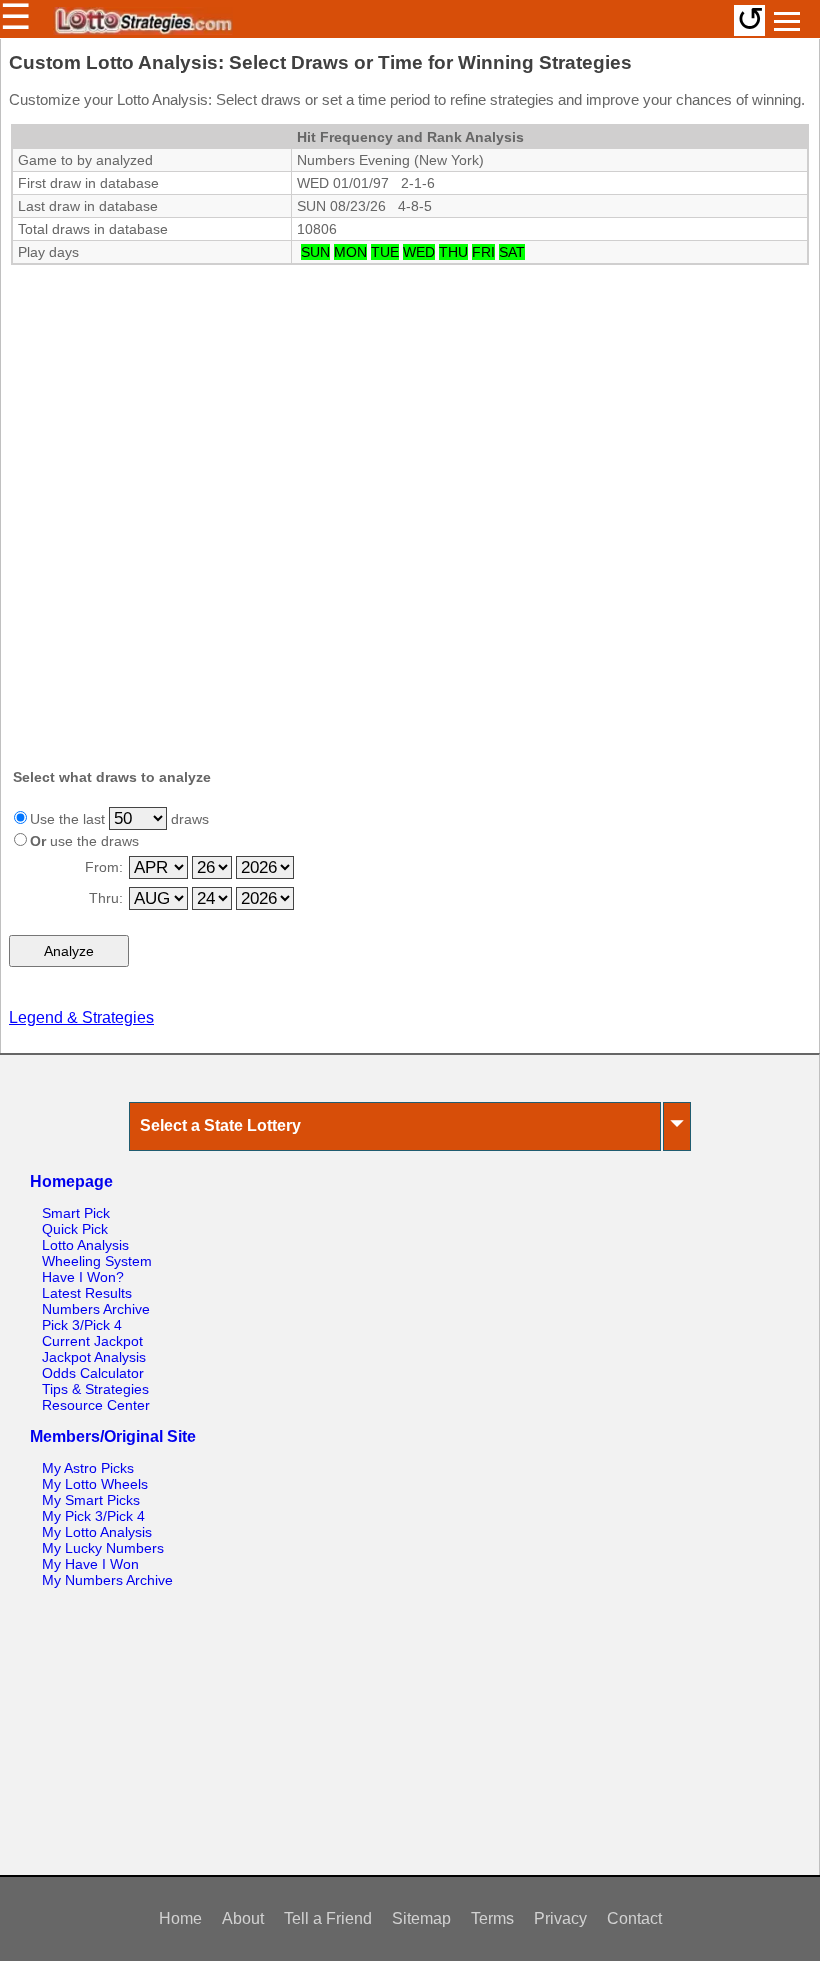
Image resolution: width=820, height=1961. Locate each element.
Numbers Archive (96, 1309)
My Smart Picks (91, 1500)
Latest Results (87, 1293)
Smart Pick (76, 1213)
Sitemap (421, 1918)
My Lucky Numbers (103, 1548)
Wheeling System (97, 1261)
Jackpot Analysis (94, 1357)
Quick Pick (75, 1229)
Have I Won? (83, 1277)
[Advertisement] (410, 392)
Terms (492, 1918)
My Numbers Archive (107, 1580)
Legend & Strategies (81, 1017)
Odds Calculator (93, 1373)
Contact (634, 1918)
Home (180, 1918)
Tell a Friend (328, 1918)
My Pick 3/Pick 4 (93, 1516)
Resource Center (96, 1405)
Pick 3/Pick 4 (82, 1325)
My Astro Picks (88, 1468)
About (243, 1918)
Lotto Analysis (85, 1245)
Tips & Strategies (95, 1389)
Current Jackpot (92, 1341)
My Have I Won (90, 1564)
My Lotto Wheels (95, 1484)
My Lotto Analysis (97, 1532)
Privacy (560, 1918)
